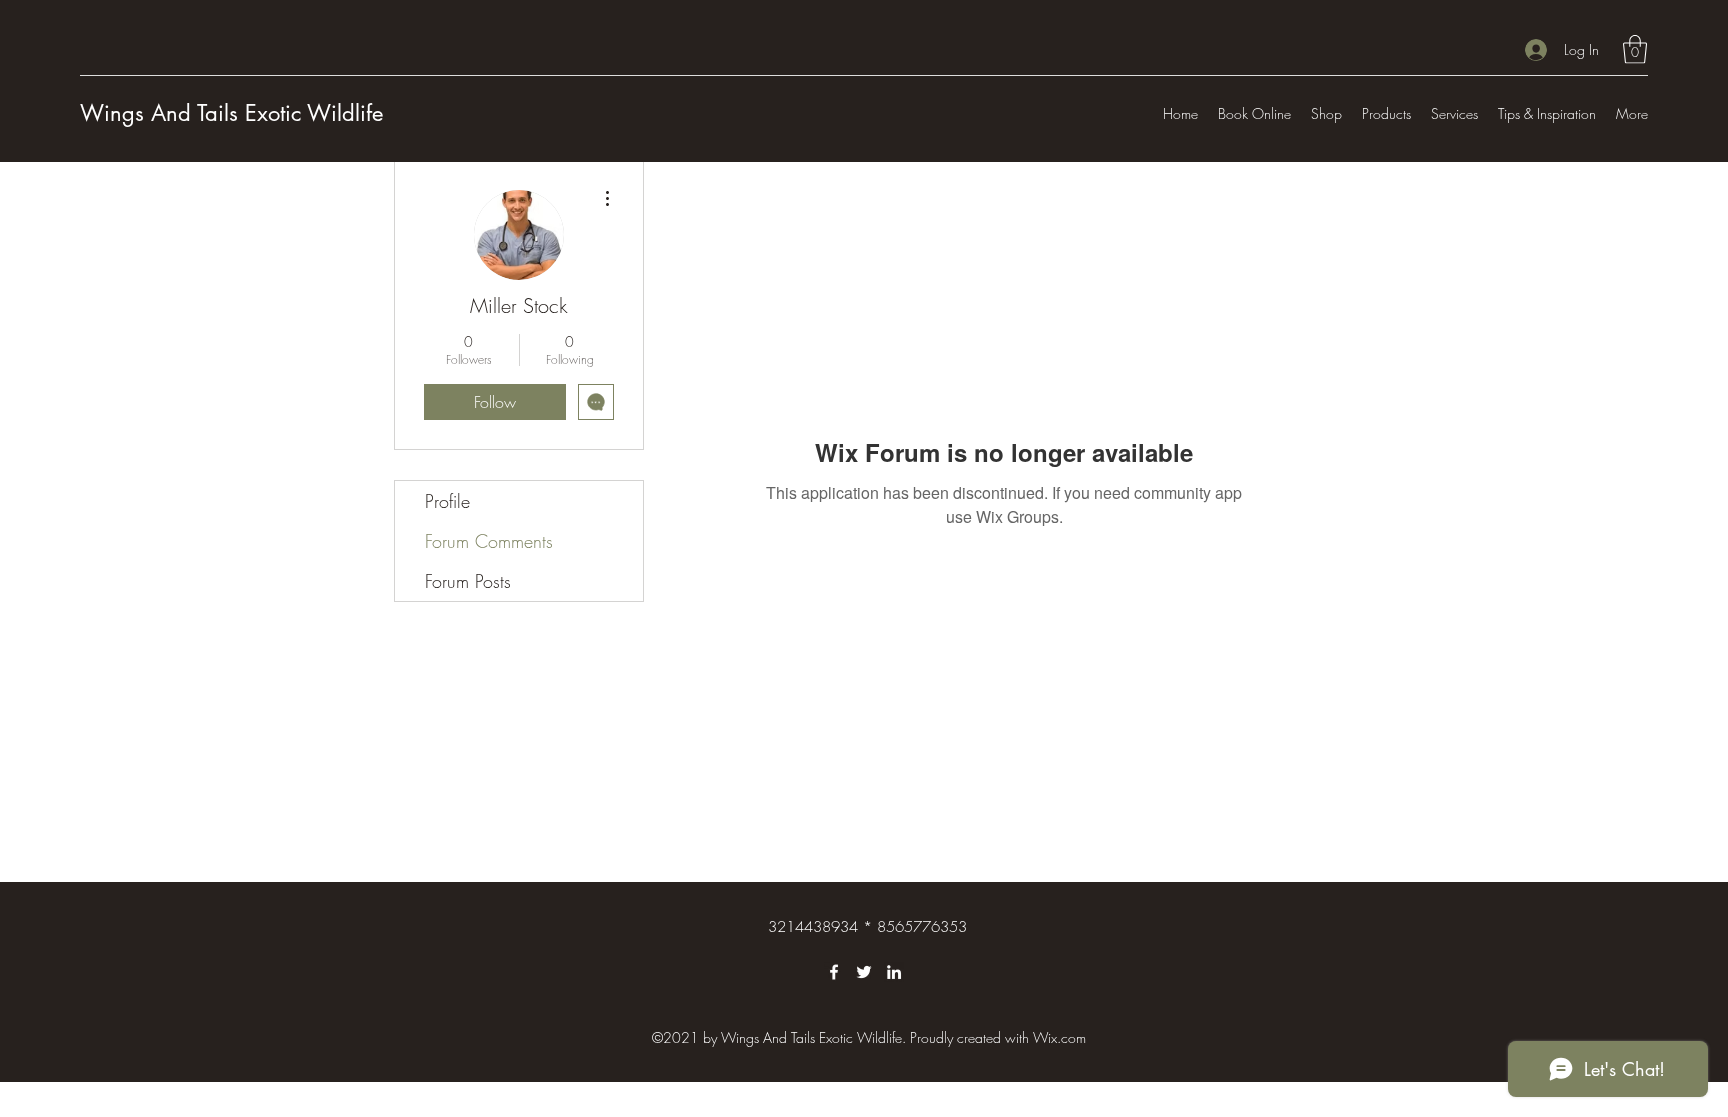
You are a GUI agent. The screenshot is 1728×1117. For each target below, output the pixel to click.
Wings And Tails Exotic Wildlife (231, 113)
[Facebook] (834, 972)
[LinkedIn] (894, 972)
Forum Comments (489, 541)
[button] (1635, 49)
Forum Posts (468, 581)
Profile (447, 501)
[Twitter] (864, 972)
